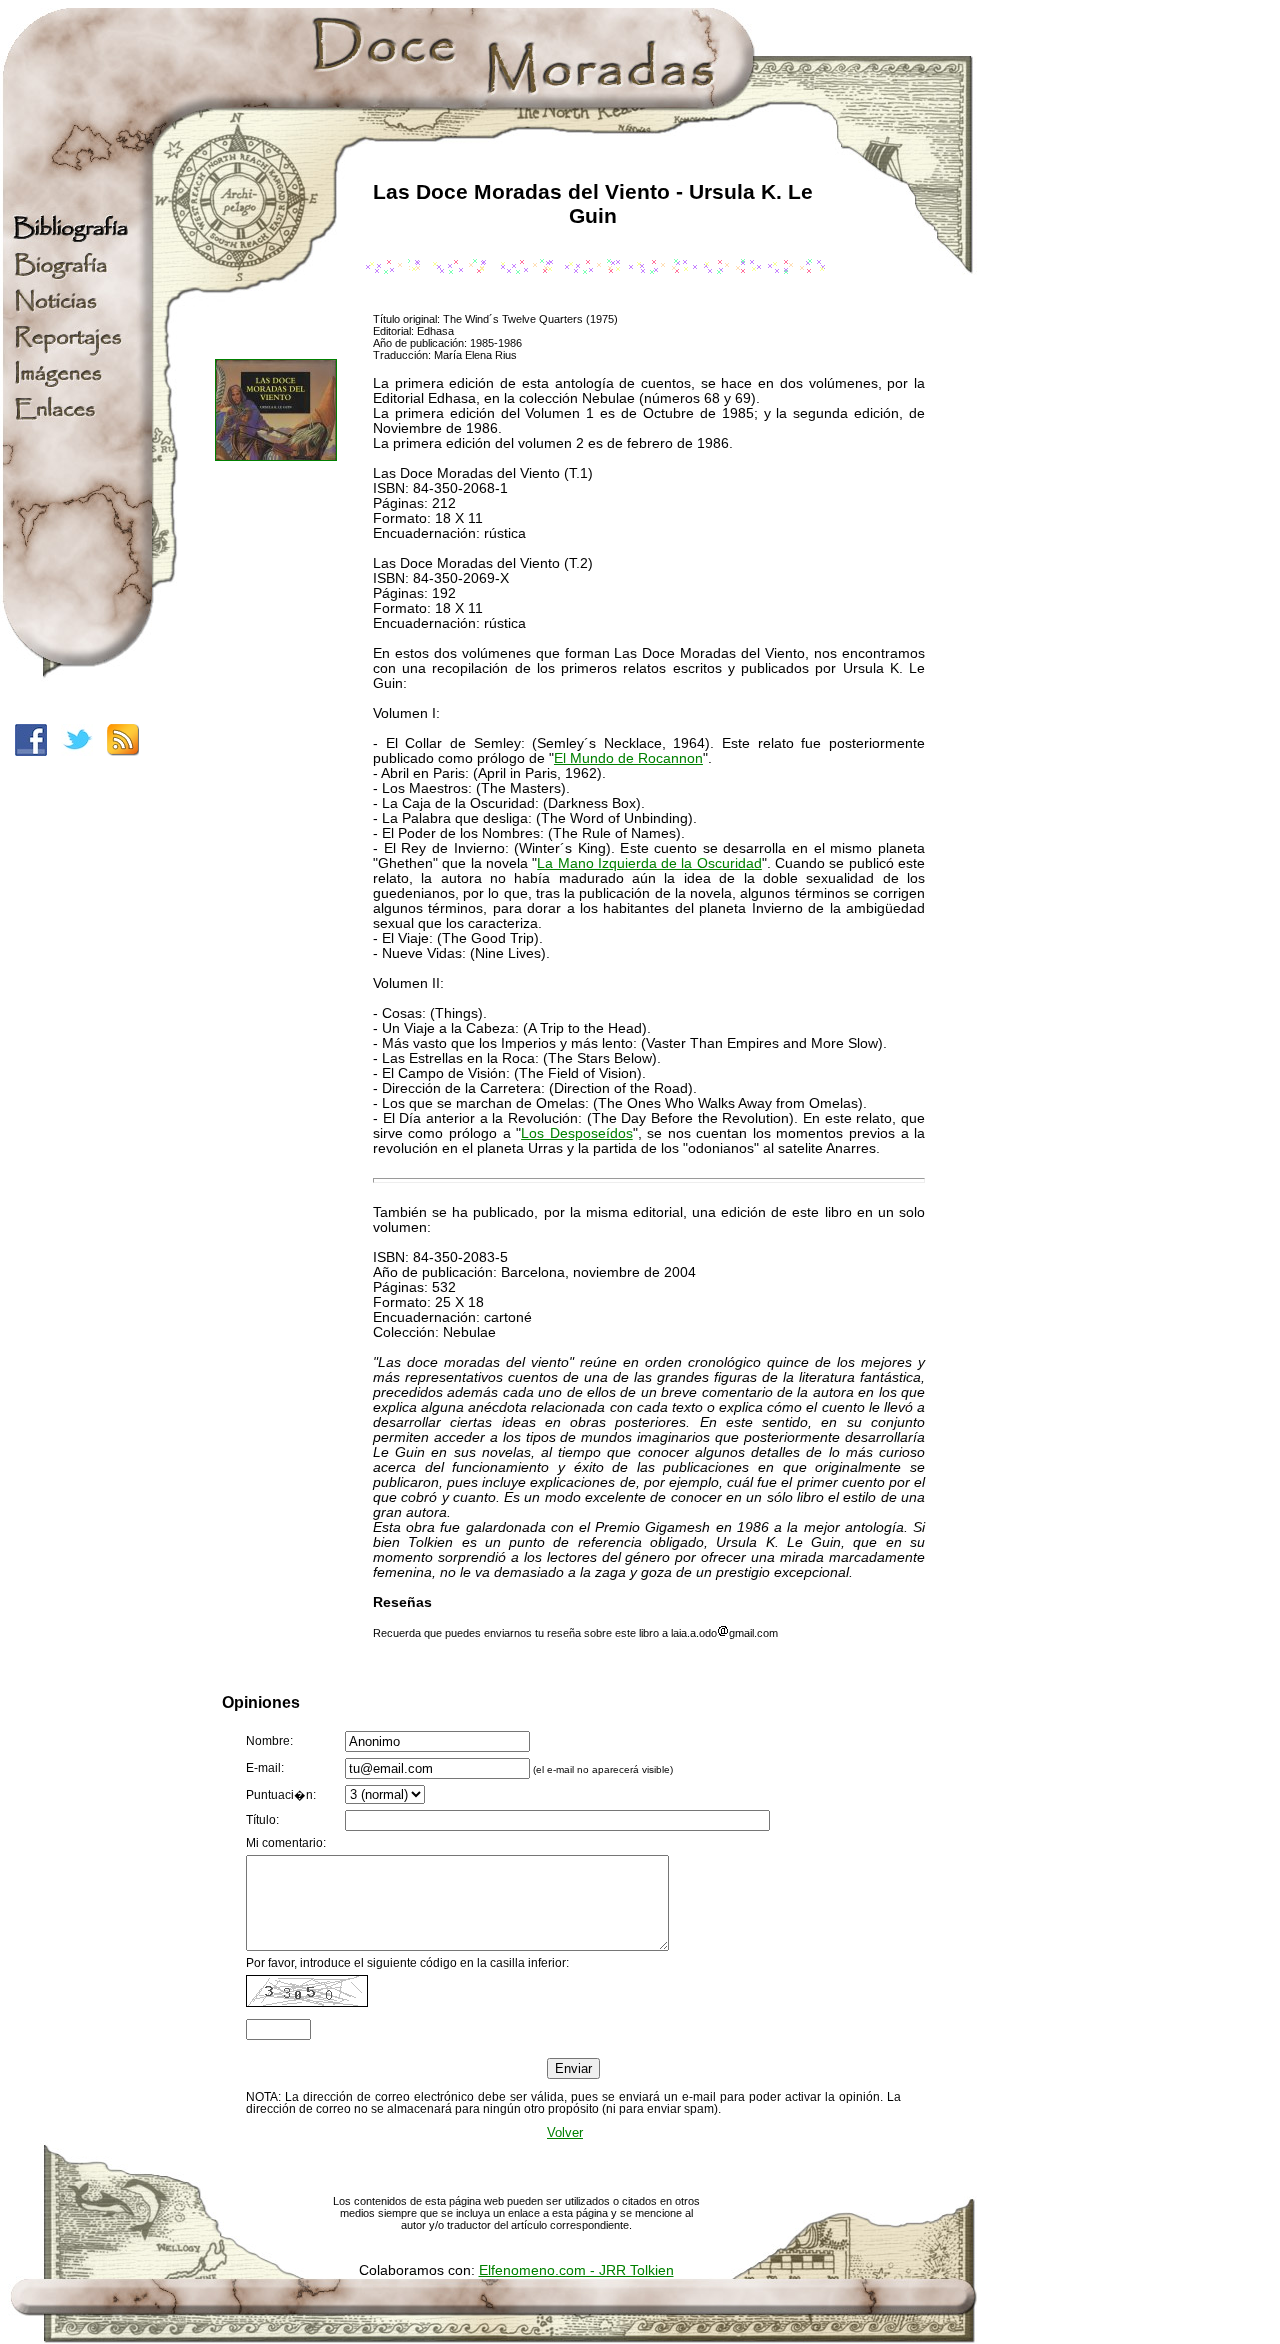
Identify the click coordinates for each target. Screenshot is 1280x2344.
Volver (565, 2132)
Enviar (573, 2068)
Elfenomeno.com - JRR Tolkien (576, 2270)
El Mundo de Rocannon (628, 758)
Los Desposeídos (577, 1133)
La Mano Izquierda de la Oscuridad (649, 863)
